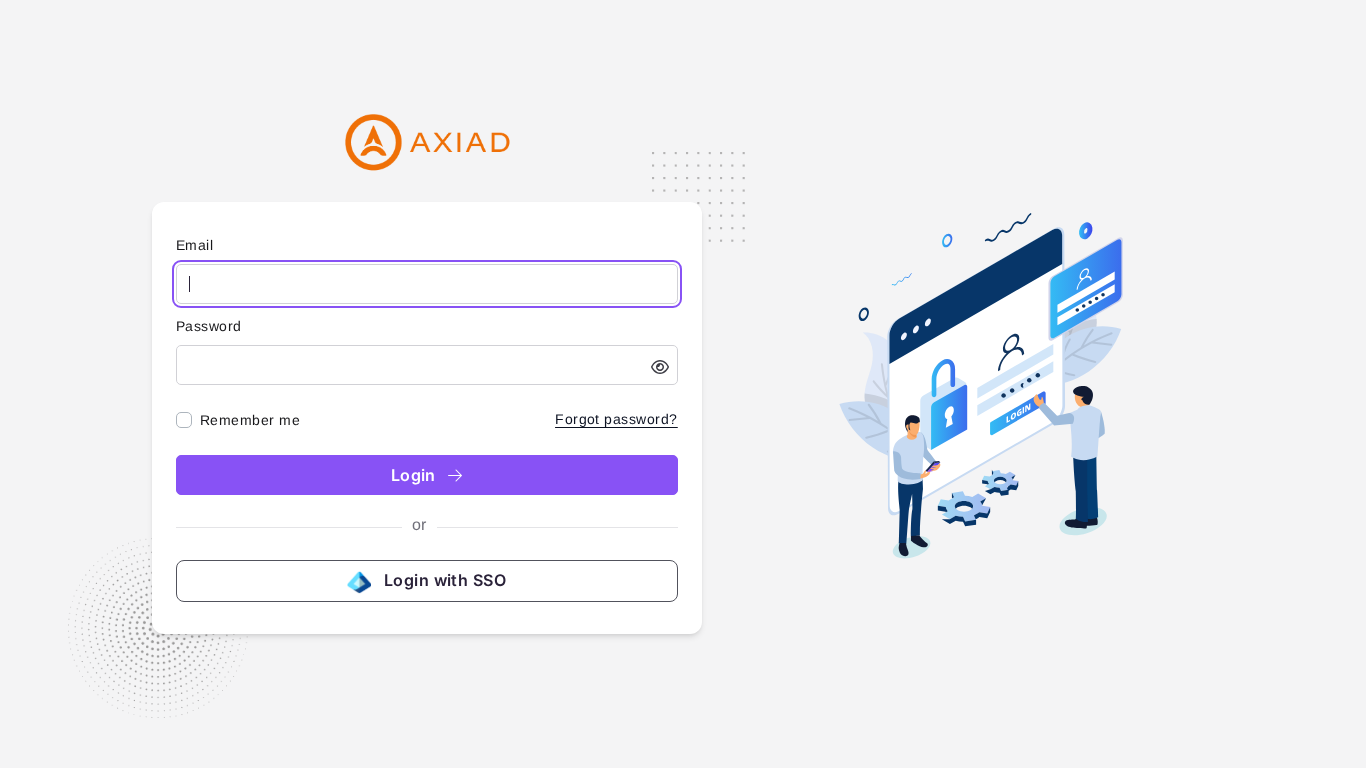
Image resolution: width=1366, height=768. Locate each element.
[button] (660, 367)
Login (416, 475)
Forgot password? (616, 419)
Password (209, 326)
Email (194, 245)
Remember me (250, 420)
